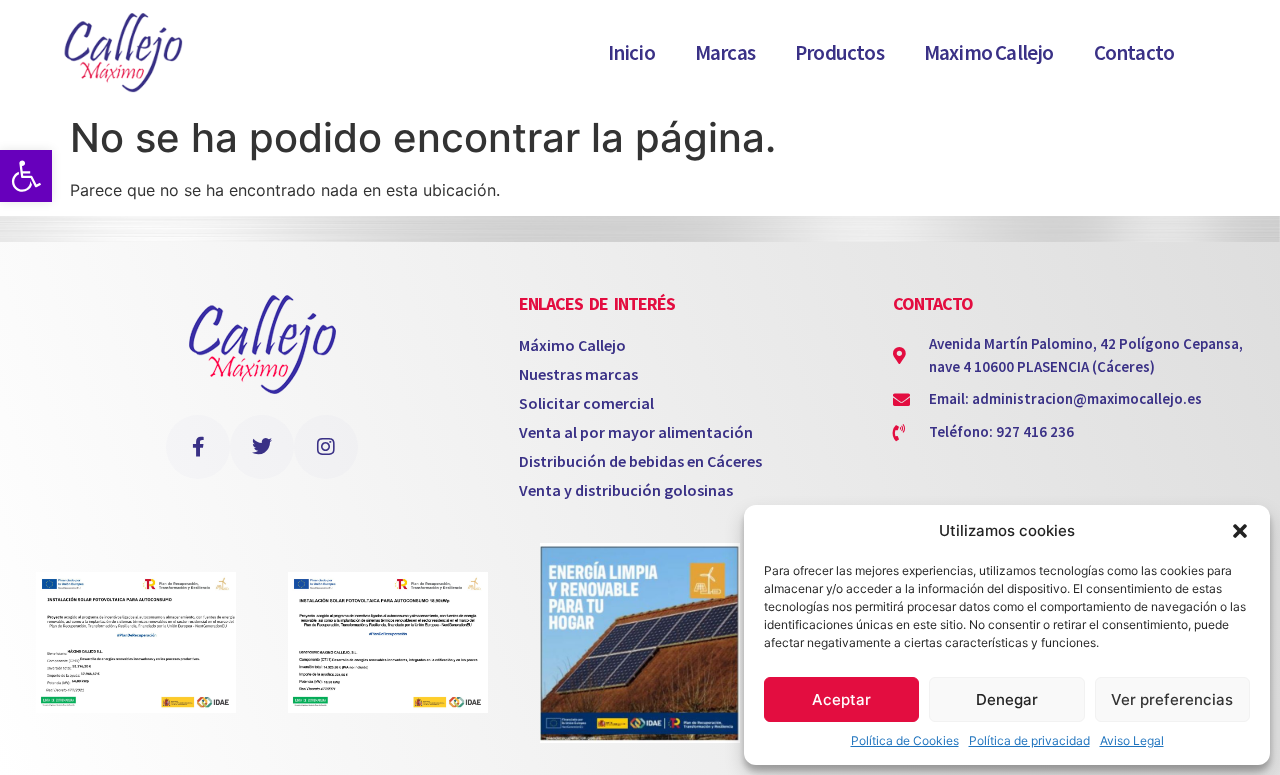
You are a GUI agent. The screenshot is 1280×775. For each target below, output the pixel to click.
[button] (1240, 531)
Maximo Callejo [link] (989, 52)
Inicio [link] (631, 52)
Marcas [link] (725, 52)
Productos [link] (839, 52)
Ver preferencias (1172, 699)
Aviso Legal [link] (1132, 740)
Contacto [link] (1134, 52)
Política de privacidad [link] (1029, 740)
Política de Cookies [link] (905, 740)
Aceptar (841, 699)
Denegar (1007, 699)
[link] (26, 176)
